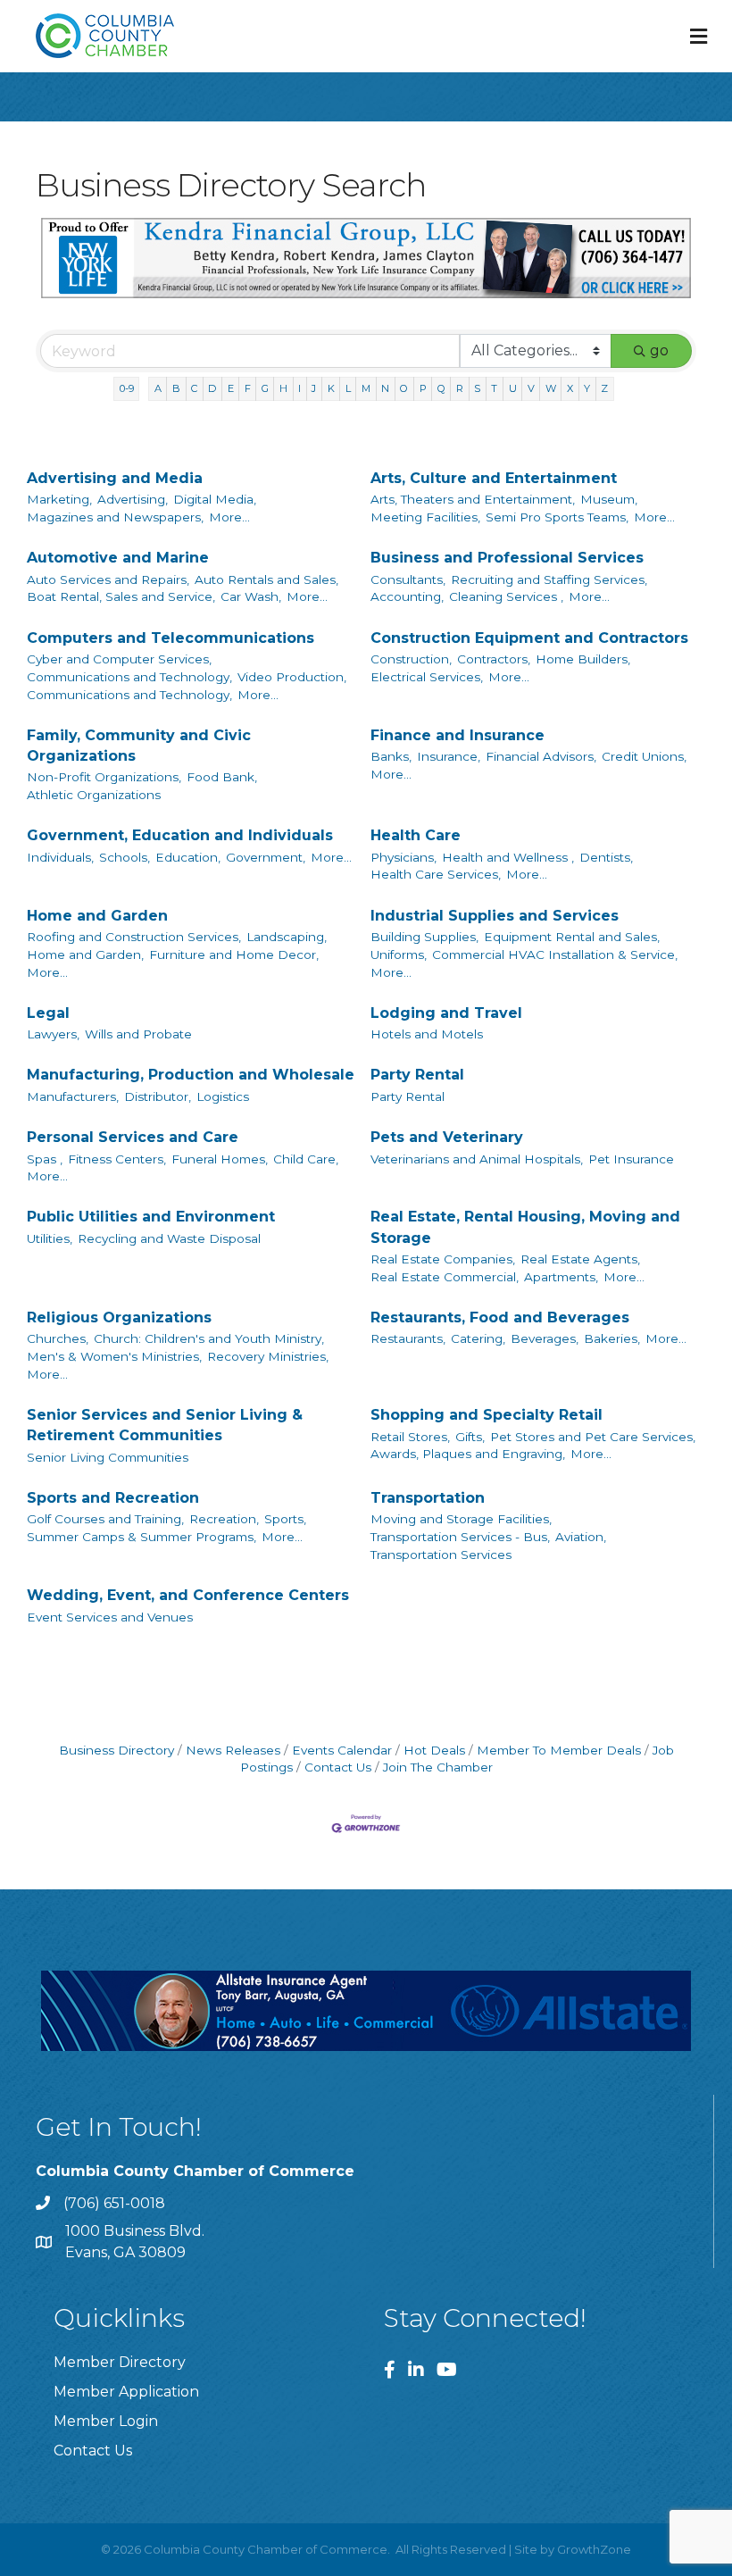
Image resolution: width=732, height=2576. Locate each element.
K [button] (331, 388)
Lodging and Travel (446, 1013)
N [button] (385, 388)
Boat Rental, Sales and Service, (121, 596)
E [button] (231, 388)
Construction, (411, 659)
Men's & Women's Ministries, (114, 1356)
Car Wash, (251, 596)
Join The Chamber (438, 1767)
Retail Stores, (410, 1437)
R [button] (460, 388)
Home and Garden (97, 916)
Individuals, (60, 857)
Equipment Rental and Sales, (572, 937)
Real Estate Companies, (443, 1259)
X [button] (570, 388)
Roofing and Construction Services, (134, 937)
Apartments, (561, 1277)
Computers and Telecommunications (171, 638)
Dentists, (606, 857)
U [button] (513, 388)
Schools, (125, 857)
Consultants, (408, 579)
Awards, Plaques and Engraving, (468, 1454)
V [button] (531, 388)
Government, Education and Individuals (180, 835)
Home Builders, (583, 659)
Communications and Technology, (129, 677)
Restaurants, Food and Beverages (500, 1317)
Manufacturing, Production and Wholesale (191, 1075)
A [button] (158, 388)
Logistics (223, 1096)
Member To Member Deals (559, 1750)
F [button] (248, 388)
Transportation (428, 1498)
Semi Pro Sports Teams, (557, 517)
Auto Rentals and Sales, (266, 579)
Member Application (126, 2392)
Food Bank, (222, 777)
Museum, (609, 499)
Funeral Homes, (220, 1159)
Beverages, (545, 1338)
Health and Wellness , (508, 857)
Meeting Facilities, (425, 517)
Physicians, (403, 857)
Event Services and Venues (110, 1617)
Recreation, (224, 1519)
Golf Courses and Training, (105, 1519)
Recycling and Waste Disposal (169, 1238)
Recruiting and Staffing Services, (549, 579)
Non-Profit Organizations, (104, 777)
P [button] (423, 388)
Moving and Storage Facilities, (461, 1519)
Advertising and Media (115, 478)
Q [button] (441, 388)
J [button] (314, 388)
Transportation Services (441, 1555)
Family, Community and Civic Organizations (139, 746)
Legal (48, 1013)
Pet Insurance (631, 1159)
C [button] (194, 388)
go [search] (659, 350)
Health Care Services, (436, 874)
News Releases (233, 1750)
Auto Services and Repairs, (108, 579)
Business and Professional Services (507, 558)
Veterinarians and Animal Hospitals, (477, 1159)
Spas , (45, 1159)
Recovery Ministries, (268, 1356)
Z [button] (604, 388)
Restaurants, (408, 1338)
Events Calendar (342, 1750)
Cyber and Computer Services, (119, 659)
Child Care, (306, 1159)
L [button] (348, 388)
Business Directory (116, 1750)
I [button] (299, 388)
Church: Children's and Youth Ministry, (209, 1338)
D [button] (212, 388)
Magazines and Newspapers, (115, 517)
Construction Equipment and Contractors (529, 638)
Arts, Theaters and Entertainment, (473, 499)
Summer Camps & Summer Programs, (141, 1537)
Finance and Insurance (457, 735)
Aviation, (581, 1537)
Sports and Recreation (113, 1498)
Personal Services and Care (133, 1137)
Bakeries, (612, 1338)
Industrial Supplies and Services (495, 916)
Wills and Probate (138, 1034)
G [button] (265, 388)
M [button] (366, 388)
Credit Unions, (644, 756)
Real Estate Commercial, (445, 1277)
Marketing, (59, 499)
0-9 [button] (127, 388)
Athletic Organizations (94, 795)
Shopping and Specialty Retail (487, 1415)
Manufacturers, (73, 1096)
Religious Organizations (119, 1317)
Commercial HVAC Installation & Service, (555, 955)
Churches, (58, 1338)
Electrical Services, (427, 677)
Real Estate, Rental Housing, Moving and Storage (525, 1227)
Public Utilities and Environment (151, 1217)
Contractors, (494, 659)
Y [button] (587, 388)
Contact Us (338, 1767)
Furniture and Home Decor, (234, 955)
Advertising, (133, 499)
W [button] (551, 388)
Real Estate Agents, (580, 1259)
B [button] (176, 388)
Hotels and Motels (427, 1034)
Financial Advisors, (541, 756)
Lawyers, (53, 1034)
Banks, (391, 756)
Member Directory (120, 2362)
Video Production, (292, 677)
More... (229, 517)
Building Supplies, (424, 937)
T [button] (494, 388)
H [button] (283, 388)
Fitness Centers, (117, 1159)
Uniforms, (399, 955)
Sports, (285, 1519)
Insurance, (449, 756)
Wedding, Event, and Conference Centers (188, 1595)
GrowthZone (594, 2549)
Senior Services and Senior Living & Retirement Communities (165, 1425)
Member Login (106, 2421)
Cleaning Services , (506, 596)
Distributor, (158, 1096)
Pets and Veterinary (447, 1137)
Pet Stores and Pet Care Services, (593, 1437)
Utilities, (50, 1238)
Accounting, (407, 596)
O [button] (404, 388)
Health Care (416, 835)
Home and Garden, (85, 955)
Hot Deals (434, 1750)
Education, (188, 857)
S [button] (477, 388)
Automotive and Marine (118, 558)
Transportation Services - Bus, (460, 1537)
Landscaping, (287, 937)
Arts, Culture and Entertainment (494, 478)
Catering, (478, 1338)
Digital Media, (215, 499)
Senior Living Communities (108, 1457)
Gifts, (470, 1437)
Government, (266, 857)
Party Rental (417, 1075)
